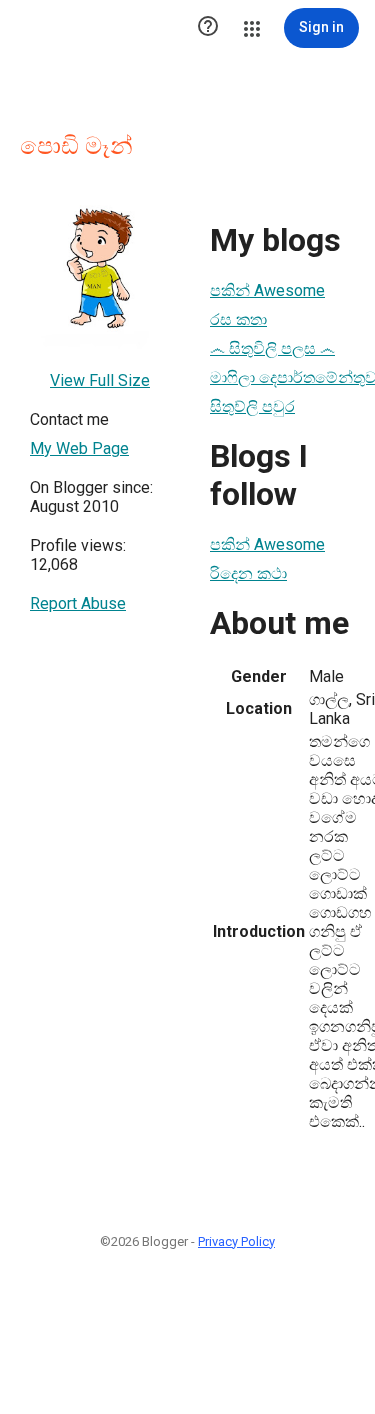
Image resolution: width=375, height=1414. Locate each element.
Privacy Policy (236, 1241)
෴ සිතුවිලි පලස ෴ (272, 348)
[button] (208, 28)
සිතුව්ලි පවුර (252, 406)
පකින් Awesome (267, 290)
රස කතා (238, 319)
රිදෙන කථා (248, 573)
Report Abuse (78, 603)
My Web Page (79, 448)
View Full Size (100, 380)
